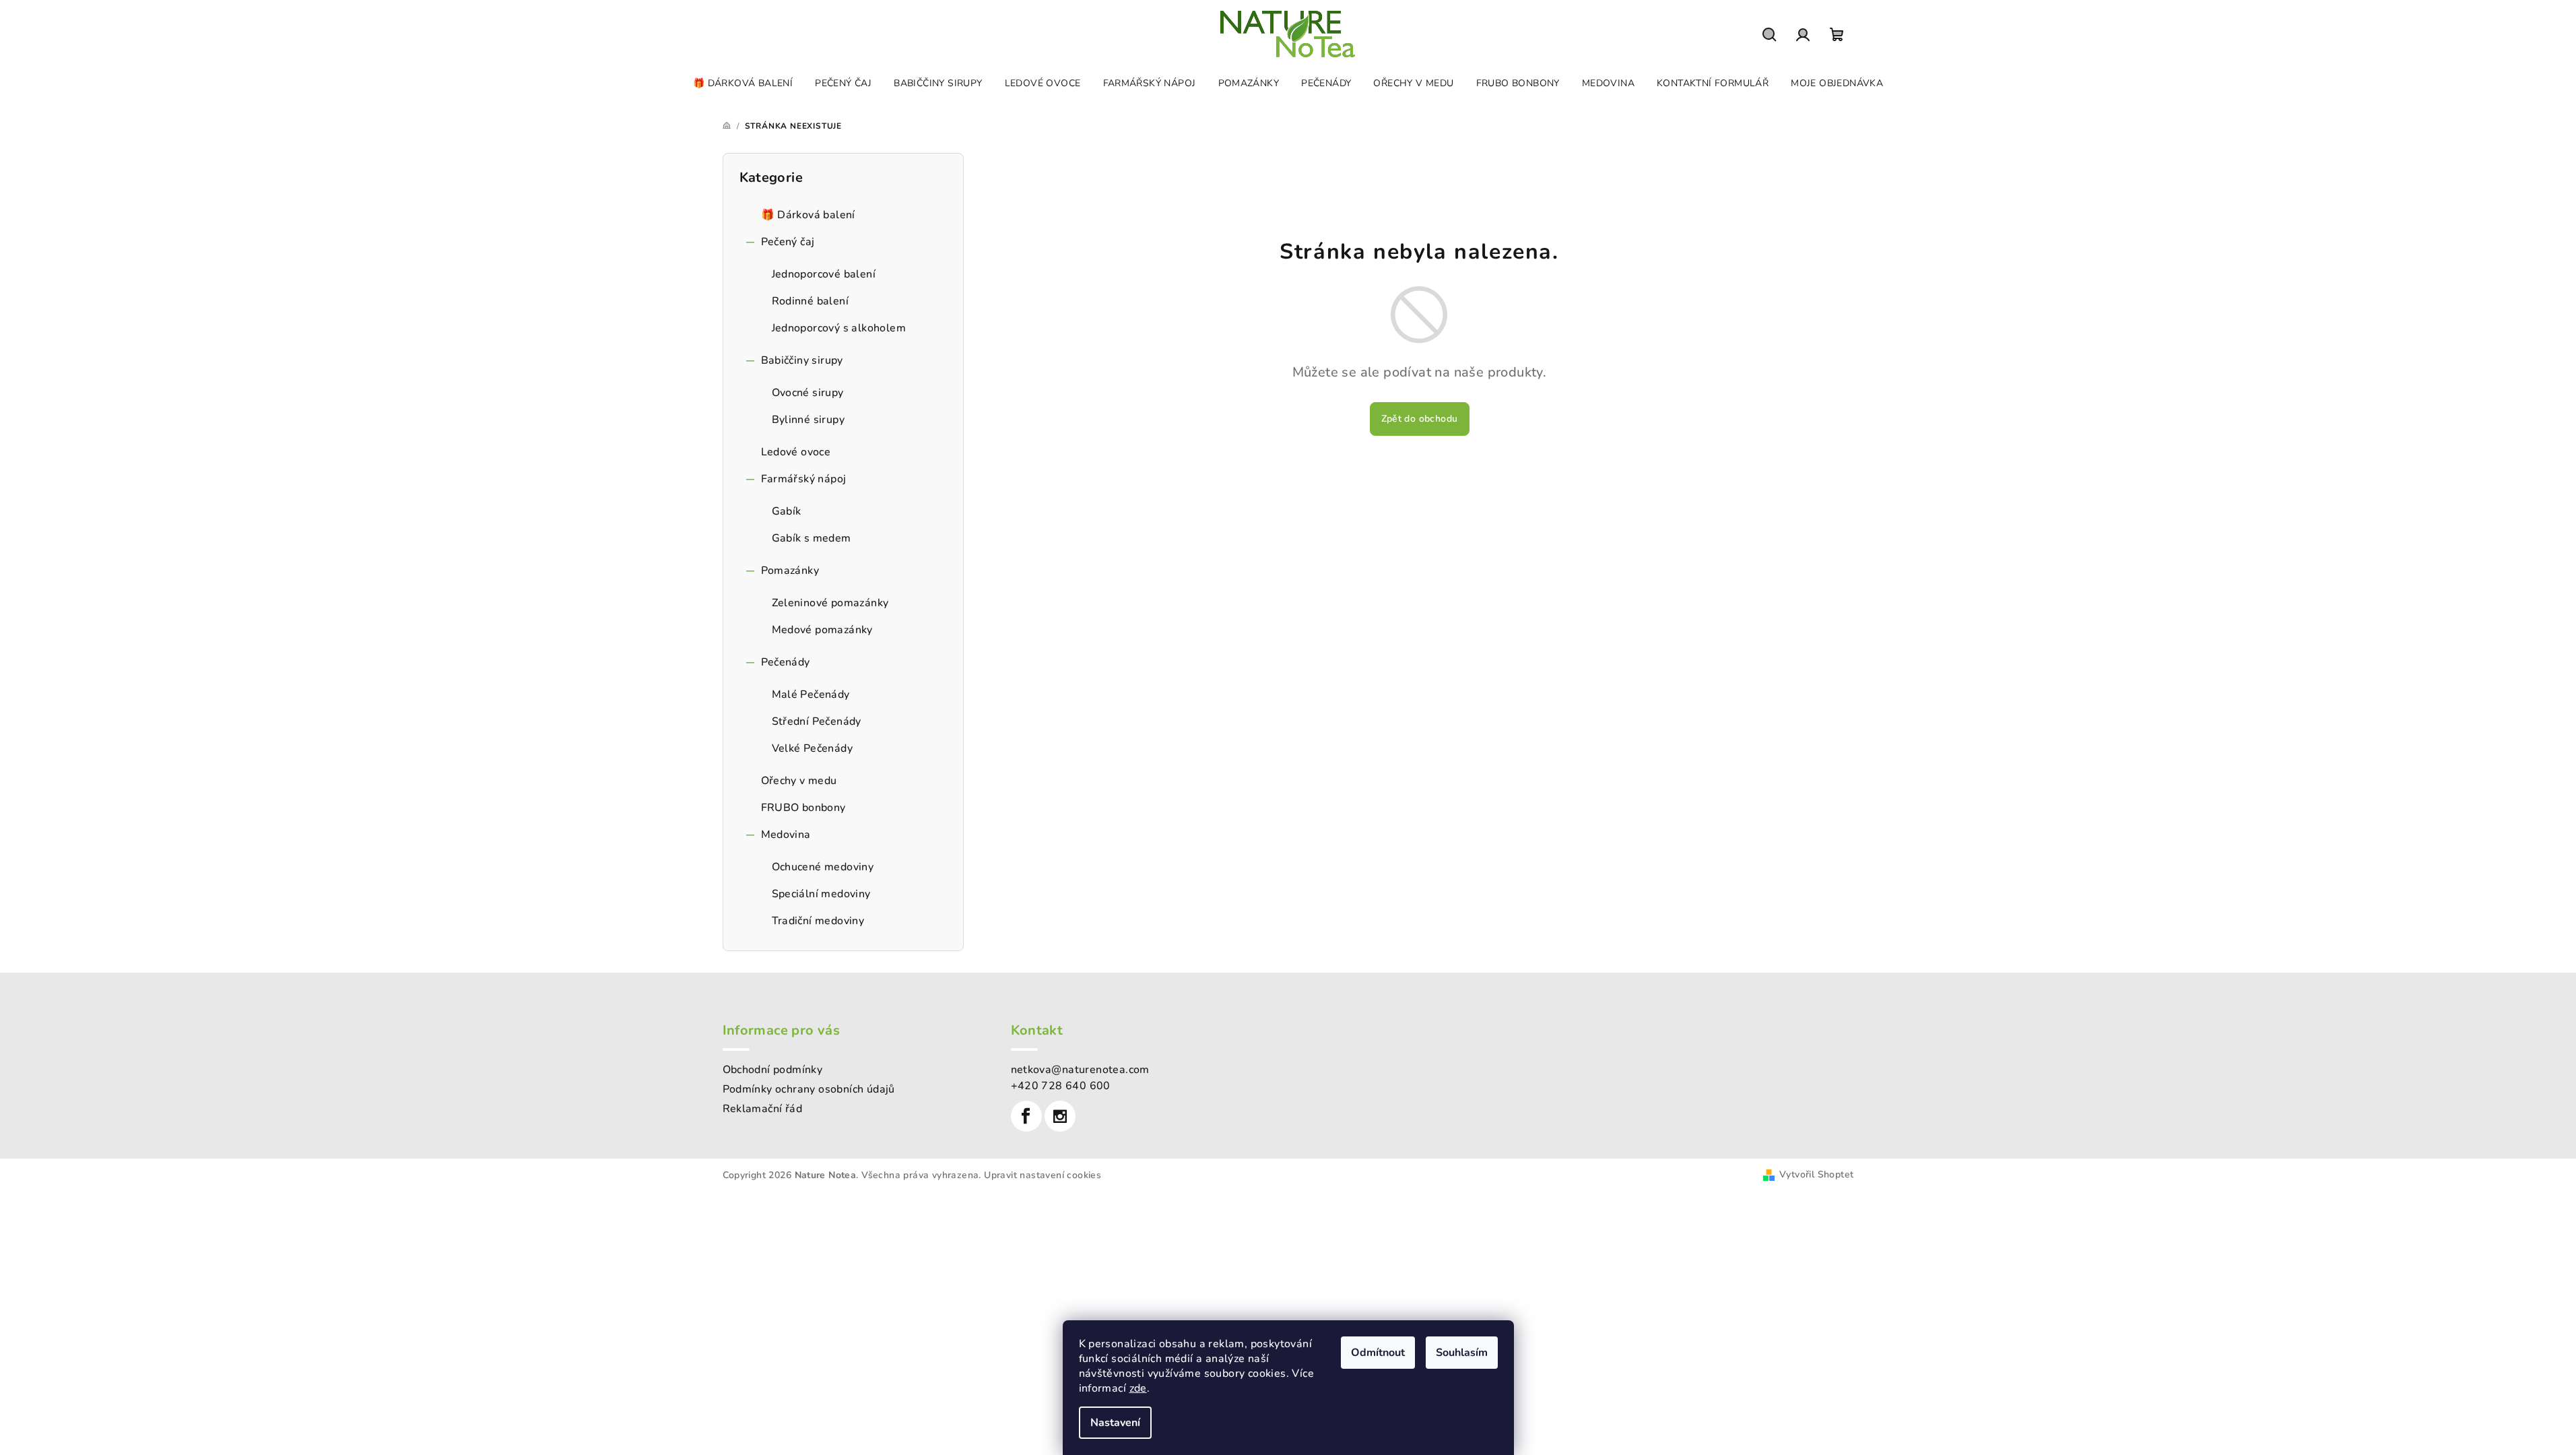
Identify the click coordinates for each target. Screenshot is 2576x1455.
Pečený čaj (788, 242)
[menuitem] (743, 84)
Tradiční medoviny (818, 921)
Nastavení (1115, 1423)
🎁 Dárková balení (808, 215)
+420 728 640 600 (1061, 1086)
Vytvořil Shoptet (1816, 1174)
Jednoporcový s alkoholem (839, 328)
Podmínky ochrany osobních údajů (809, 1089)
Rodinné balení (811, 301)
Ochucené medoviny (823, 867)
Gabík (787, 511)
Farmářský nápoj (804, 479)
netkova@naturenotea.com (1080, 1070)
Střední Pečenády (817, 721)
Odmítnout (1378, 1353)
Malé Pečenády (811, 694)
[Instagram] (1060, 1116)
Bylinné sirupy (808, 420)
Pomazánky (790, 571)
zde (1138, 1388)
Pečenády (786, 662)
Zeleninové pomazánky (830, 603)
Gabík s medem (812, 538)
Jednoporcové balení (824, 274)
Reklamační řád (763, 1109)
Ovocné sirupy (808, 393)
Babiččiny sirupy (802, 360)
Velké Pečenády (813, 748)
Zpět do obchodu (1420, 419)
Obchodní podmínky (773, 1070)
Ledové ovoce (796, 452)
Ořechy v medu (799, 781)
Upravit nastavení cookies (1043, 1175)
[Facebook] (1026, 1116)
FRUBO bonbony (803, 808)
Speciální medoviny (821, 894)
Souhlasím (1462, 1353)
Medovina (786, 835)
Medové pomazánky (822, 630)
